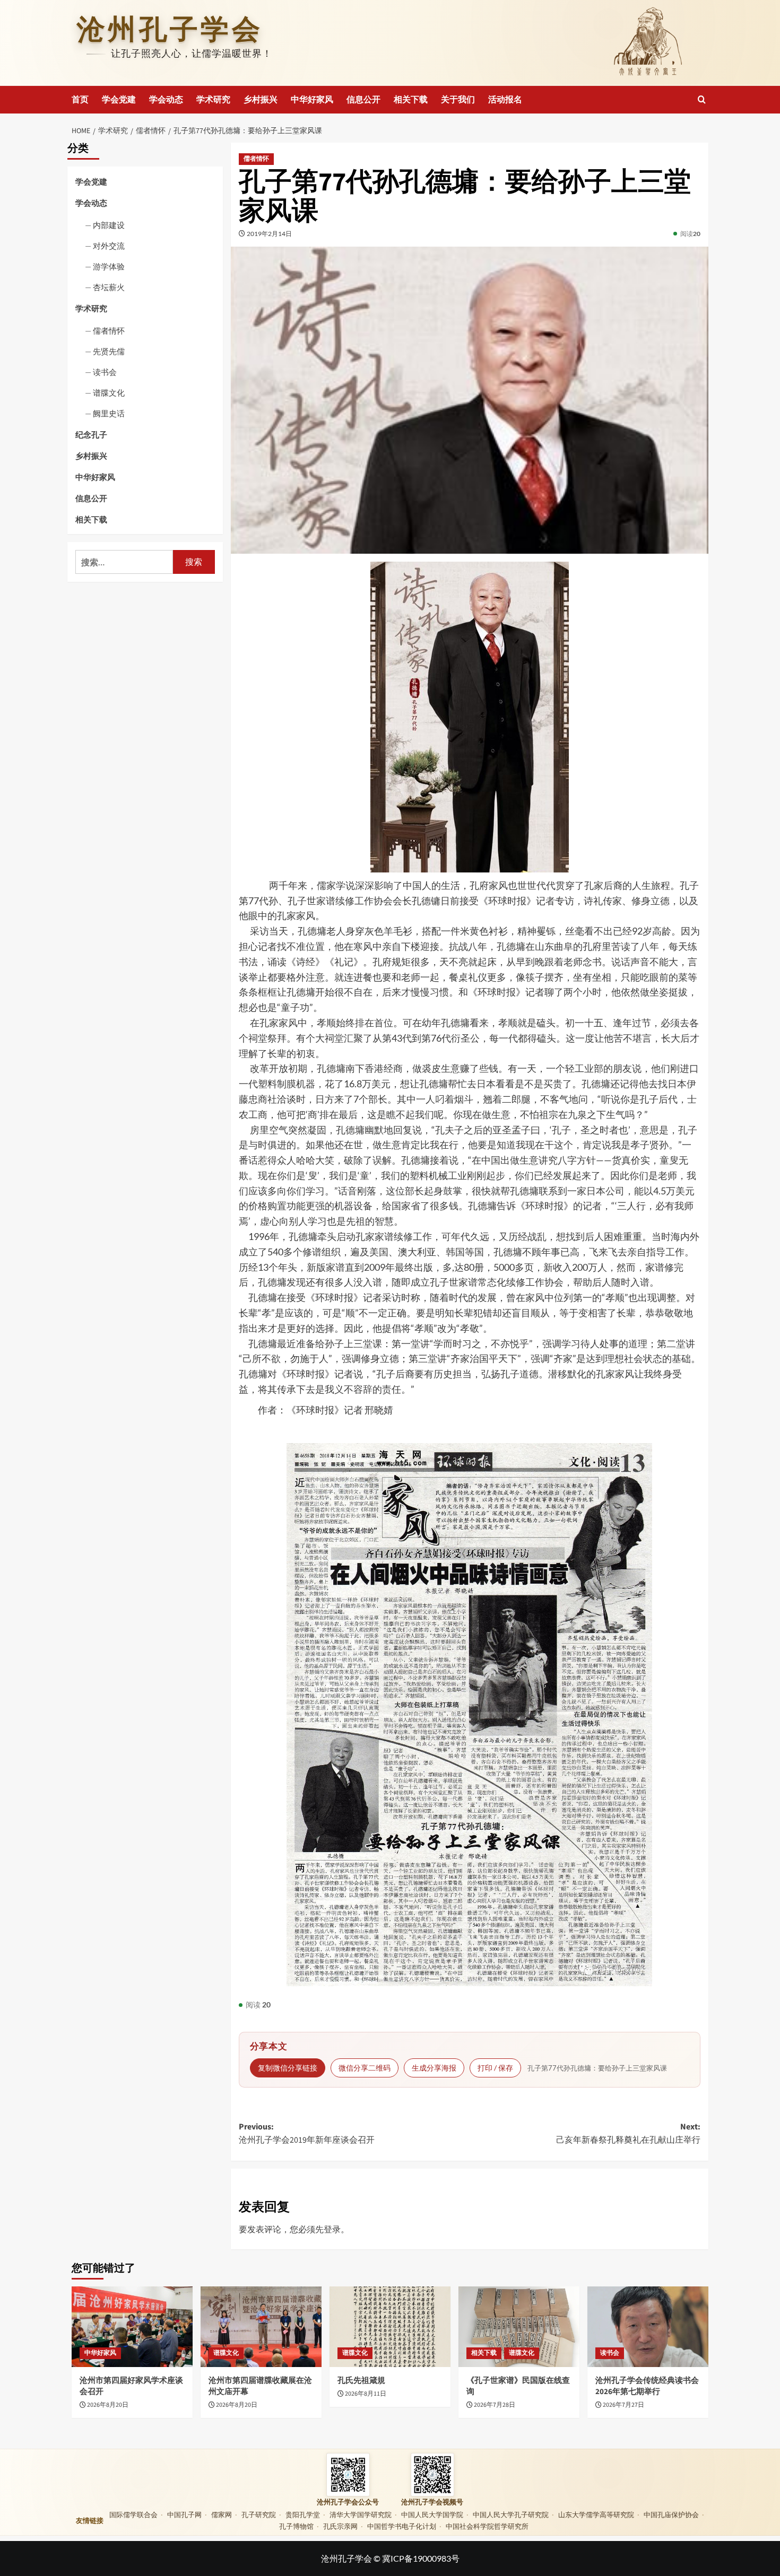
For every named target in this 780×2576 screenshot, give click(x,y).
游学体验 (109, 266)
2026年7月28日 (495, 2405)
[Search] (702, 99)
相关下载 (411, 100)
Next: (628, 2134)
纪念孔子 (91, 435)
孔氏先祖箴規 (361, 2381)
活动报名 (505, 100)
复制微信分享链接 (288, 2068)
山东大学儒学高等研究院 (596, 2514)
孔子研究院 (259, 2514)
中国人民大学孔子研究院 (511, 2514)
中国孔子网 (184, 2514)
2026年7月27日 (623, 2405)
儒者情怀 (256, 159)
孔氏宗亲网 (340, 2526)
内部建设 (109, 225)
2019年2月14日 (269, 234)
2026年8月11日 (366, 2394)
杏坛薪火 (109, 287)
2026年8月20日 (108, 2405)
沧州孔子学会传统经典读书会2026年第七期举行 (647, 2386)
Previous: (307, 2134)
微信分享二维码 (365, 2068)
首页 (80, 100)
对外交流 (109, 246)
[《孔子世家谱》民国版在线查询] (519, 2327)
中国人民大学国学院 (432, 2514)
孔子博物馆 (296, 2526)
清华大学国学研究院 (361, 2514)
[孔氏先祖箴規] (390, 2327)
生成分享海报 (434, 2068)
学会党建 (119, 100)
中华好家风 (312, 100)
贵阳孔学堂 (303, 2514)
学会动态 (166, 100)
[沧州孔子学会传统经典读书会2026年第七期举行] (648, 2327)
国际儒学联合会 (133, 2514)
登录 (332, 2229)
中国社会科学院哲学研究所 (487, 2526)
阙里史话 (109, 414)
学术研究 (213, 100)
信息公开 (363, 100)
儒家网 (222, 2514)
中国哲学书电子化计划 (402, 2526)
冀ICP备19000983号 (421, 2558)
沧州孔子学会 (170, 29)
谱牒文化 (109, 393)
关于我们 (458, 100)
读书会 (105, 372)
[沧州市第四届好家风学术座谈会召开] (132, 2327)
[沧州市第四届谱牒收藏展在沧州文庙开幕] (261, 2327)
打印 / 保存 (495, 2068)
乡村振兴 (261, 100)
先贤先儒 (109, 352)
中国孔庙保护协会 (671, 2514)
